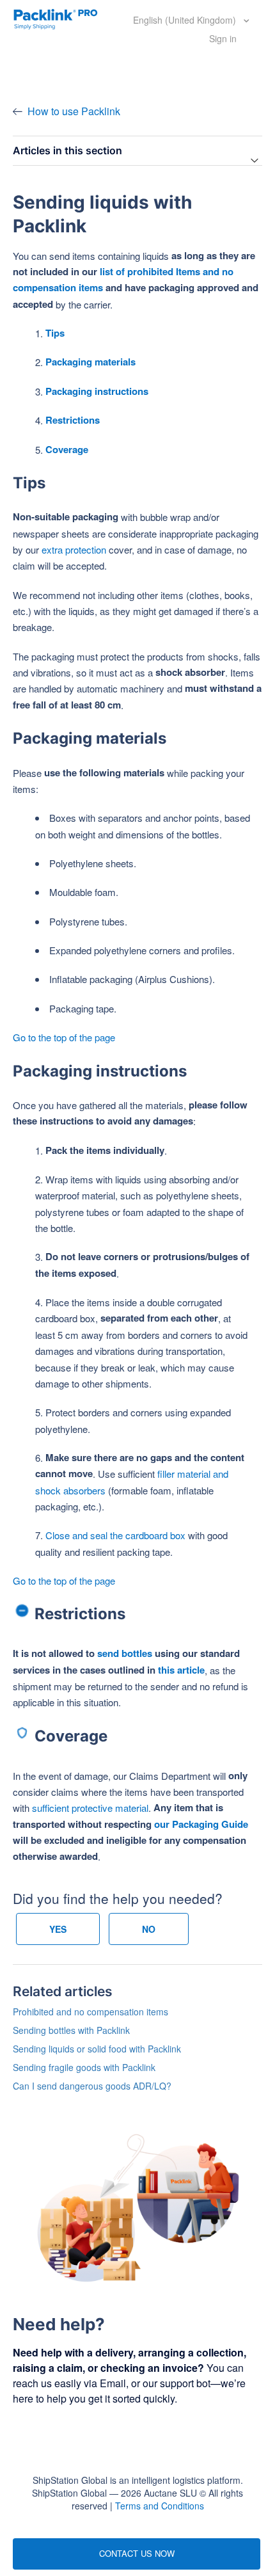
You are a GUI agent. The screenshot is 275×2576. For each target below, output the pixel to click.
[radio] (58, 1929)
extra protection (74, 549)
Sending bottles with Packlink (71, 2030)
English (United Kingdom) (186, 20)
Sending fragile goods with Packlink (84, 2067)
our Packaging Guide (201, 1824)
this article (181, 1670)
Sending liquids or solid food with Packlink (97, 2049)
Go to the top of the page (64, 1037)
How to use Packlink (74, 111)
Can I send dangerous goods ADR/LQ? (92, 2086)
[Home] (56, 18)
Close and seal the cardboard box (115, 1535)
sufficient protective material (90, 1808)
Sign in (223, 38)
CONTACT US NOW (137, 2553)
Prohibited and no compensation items (90, 2012)
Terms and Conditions (160, 2506)
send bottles (125, 1653)
